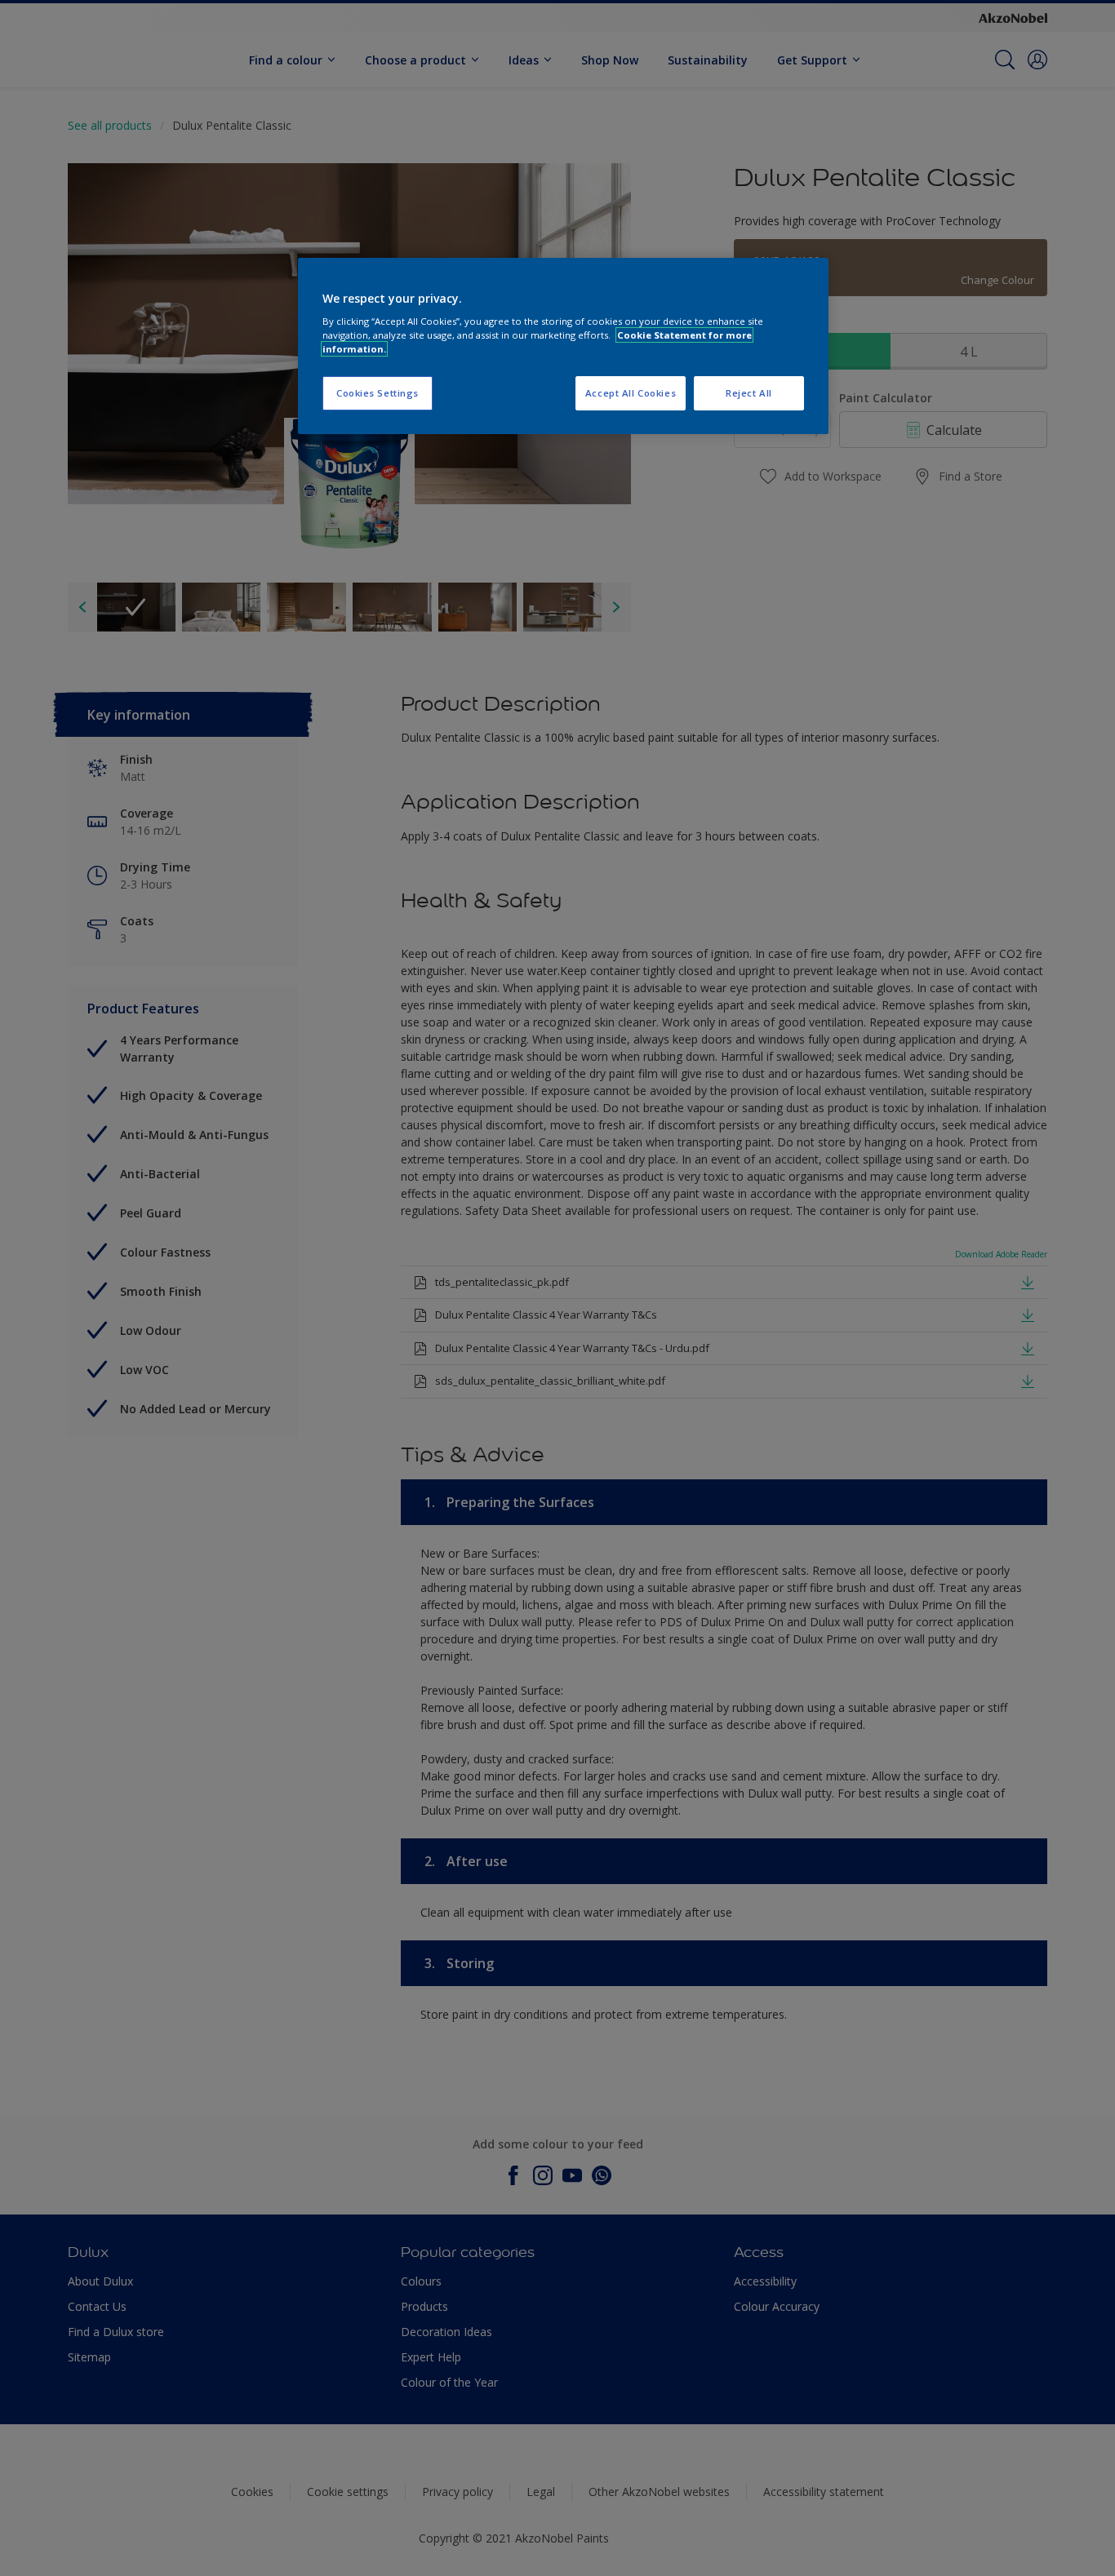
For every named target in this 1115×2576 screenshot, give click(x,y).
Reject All (749, 393)
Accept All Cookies (631, 393)
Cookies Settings (378, 393)
